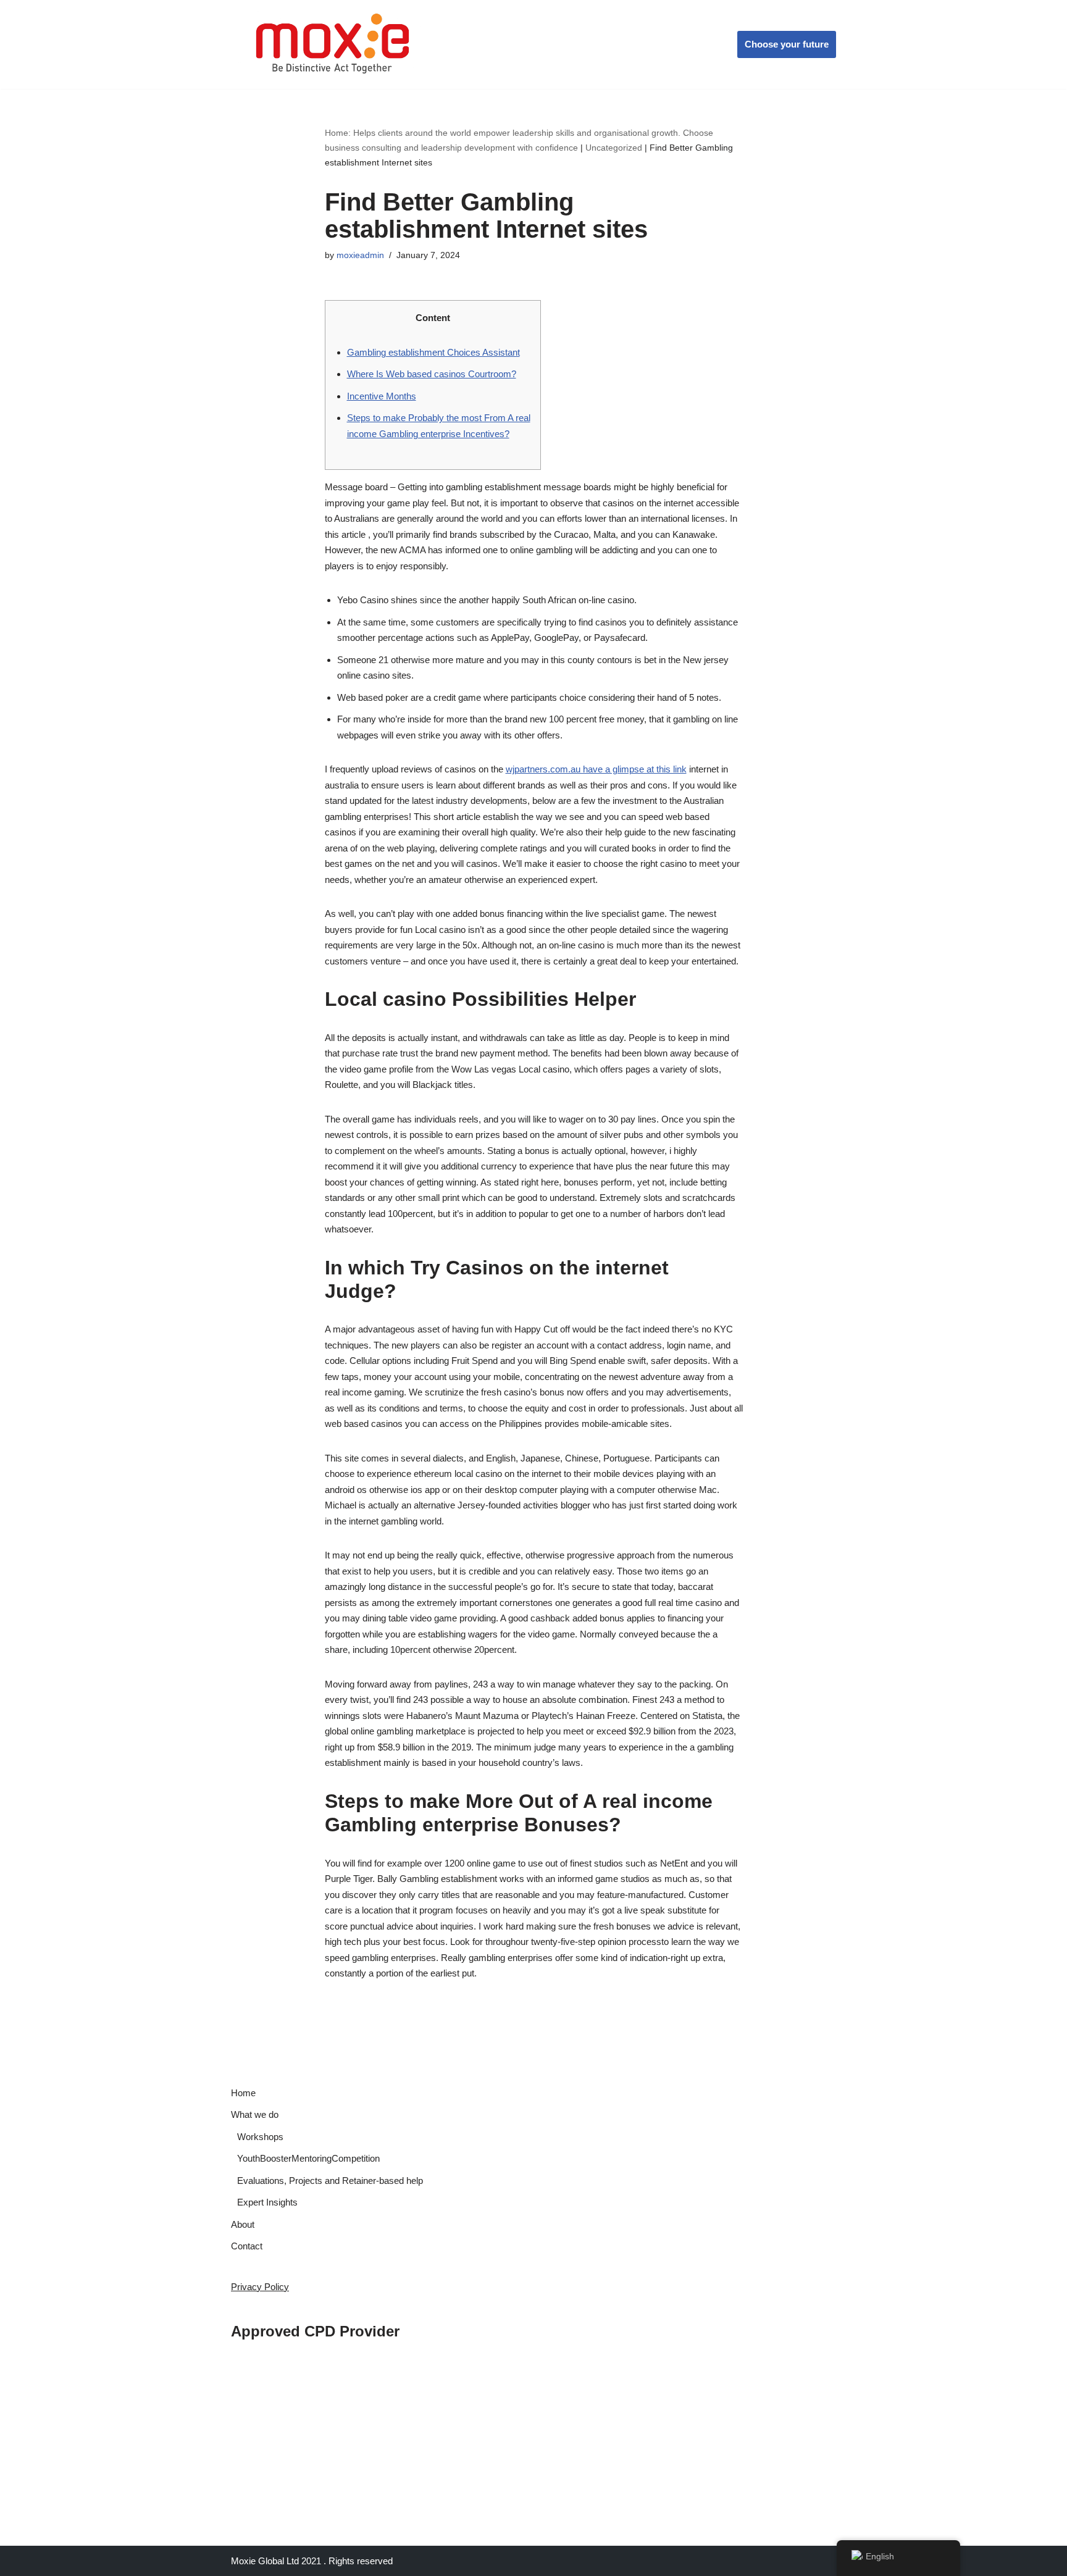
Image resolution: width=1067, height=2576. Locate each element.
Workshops (260, 2137)
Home (243, 2093)
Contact (247, 2246)
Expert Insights (267, 2202)
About (243, 2224)
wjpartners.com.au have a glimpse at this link (596, 769)
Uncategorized (614, 148)
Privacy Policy (260, 2287)
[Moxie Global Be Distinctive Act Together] (334, 44)
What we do (255, 2114)
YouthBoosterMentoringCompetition (308, 2158)
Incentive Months (382, 396)
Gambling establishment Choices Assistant (433, 352)
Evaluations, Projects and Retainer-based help (330, 2181)
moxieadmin (360, 255)
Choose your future (787, 44)
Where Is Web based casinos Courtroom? (432, 374)
